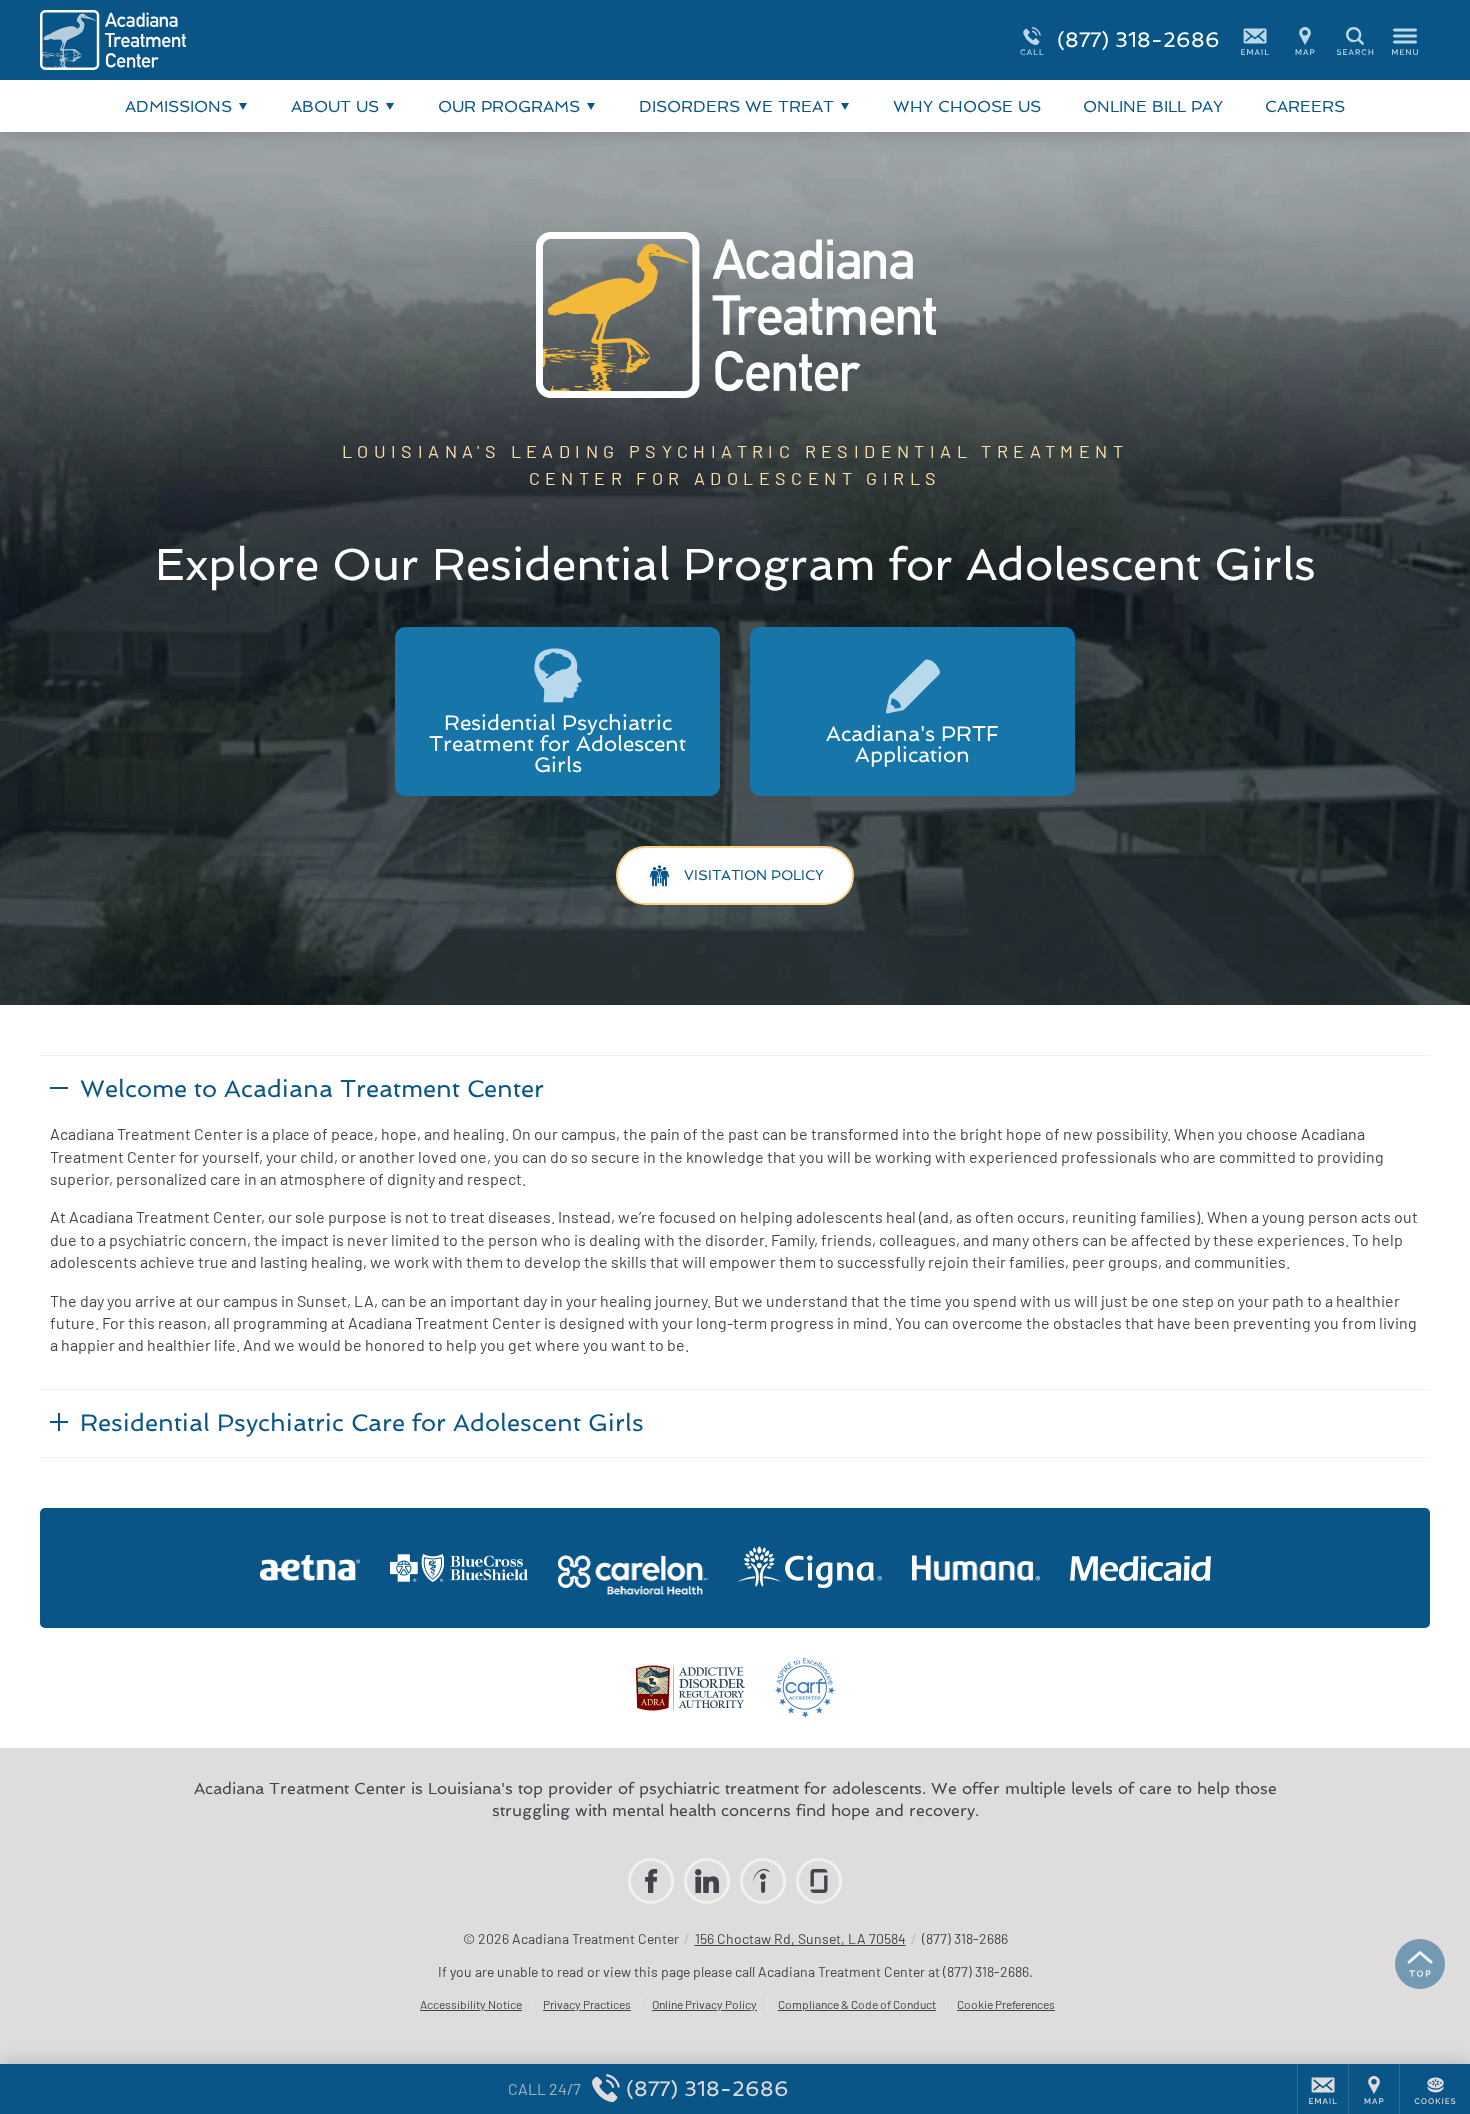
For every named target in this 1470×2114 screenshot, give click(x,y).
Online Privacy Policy (704, 2004)
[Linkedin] (707, 1881)
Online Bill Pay (1153, 106)
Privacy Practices (587, 2004)
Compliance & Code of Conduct (857, 2004)
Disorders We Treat (736, 106)
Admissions (178, 106)
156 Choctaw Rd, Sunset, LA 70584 (800, 1938)
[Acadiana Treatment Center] (340, 40)
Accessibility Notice (471, 2004)
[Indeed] (763, 1881)
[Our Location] (1305, 40)
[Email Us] (1255, 40)
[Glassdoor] (819, 1881)
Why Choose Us (967, 106)
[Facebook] (651, 1881)
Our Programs (509, 106)
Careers (1305, 106)
